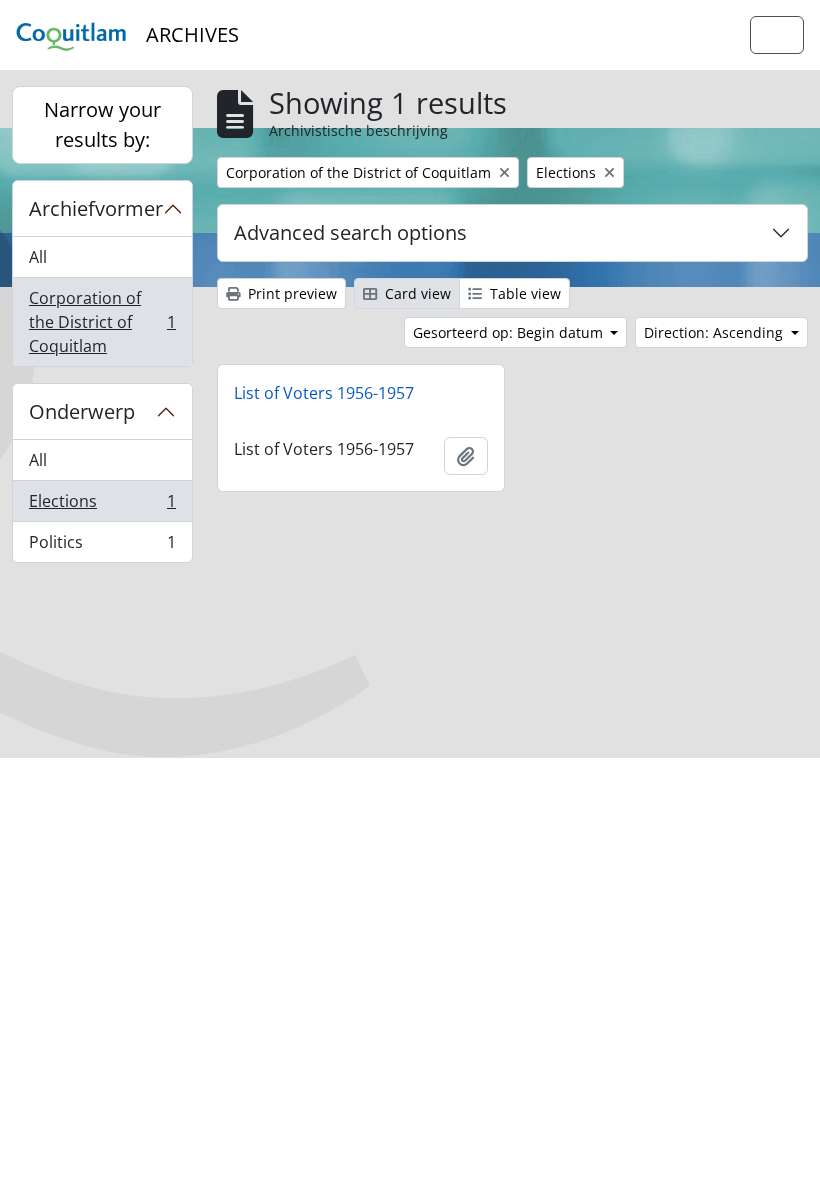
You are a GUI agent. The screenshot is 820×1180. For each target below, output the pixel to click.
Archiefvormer (96, 208)
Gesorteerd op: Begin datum (510, 332)
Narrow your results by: (102, 124)
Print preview (290, 293)
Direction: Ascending (715, 332)
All (38, 257)
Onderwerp (82, 411)
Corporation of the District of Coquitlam (102, 322)
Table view (523, 293)
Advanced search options (350, 232)
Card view (416, 293)
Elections (102, 506)
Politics (102, 546)
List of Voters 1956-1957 (324, 393)
